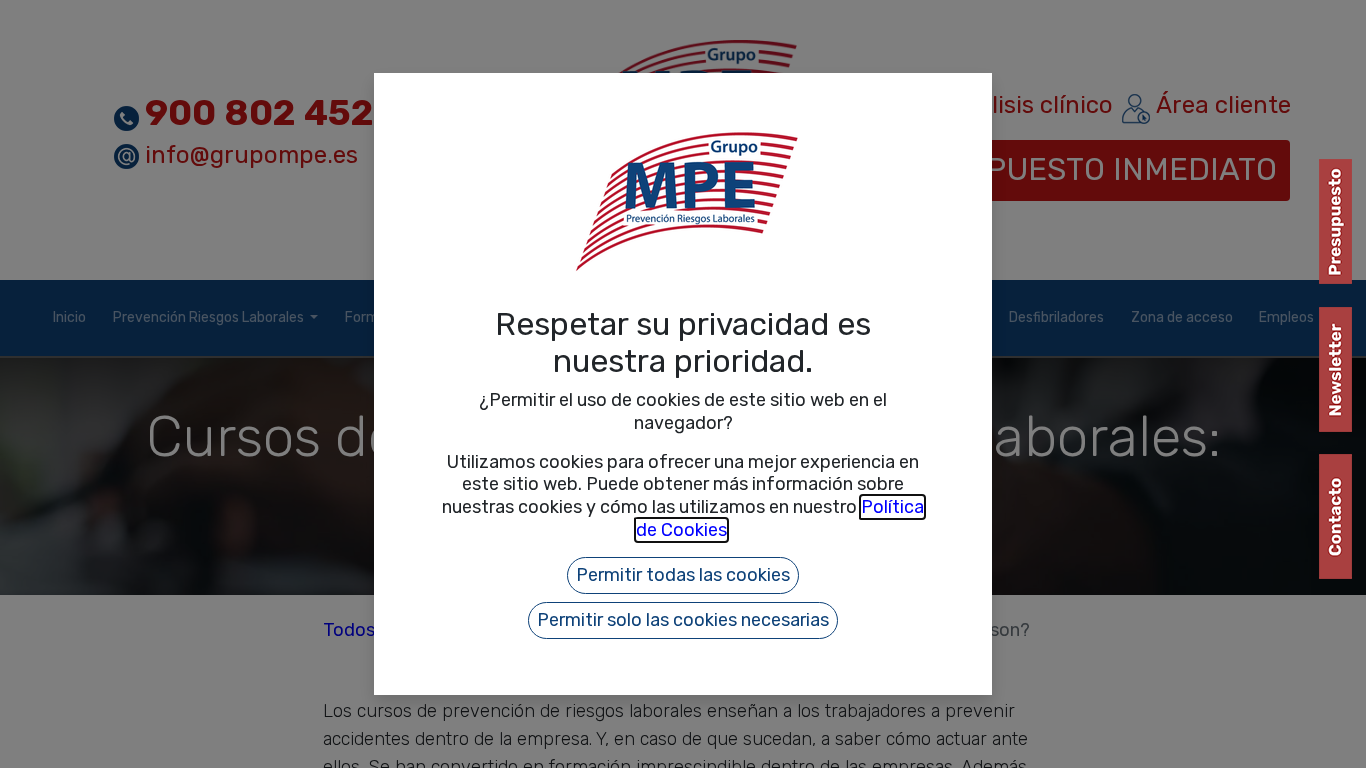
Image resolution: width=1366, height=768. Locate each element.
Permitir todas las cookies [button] (683, 575)
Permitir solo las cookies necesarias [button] (683, 620)
